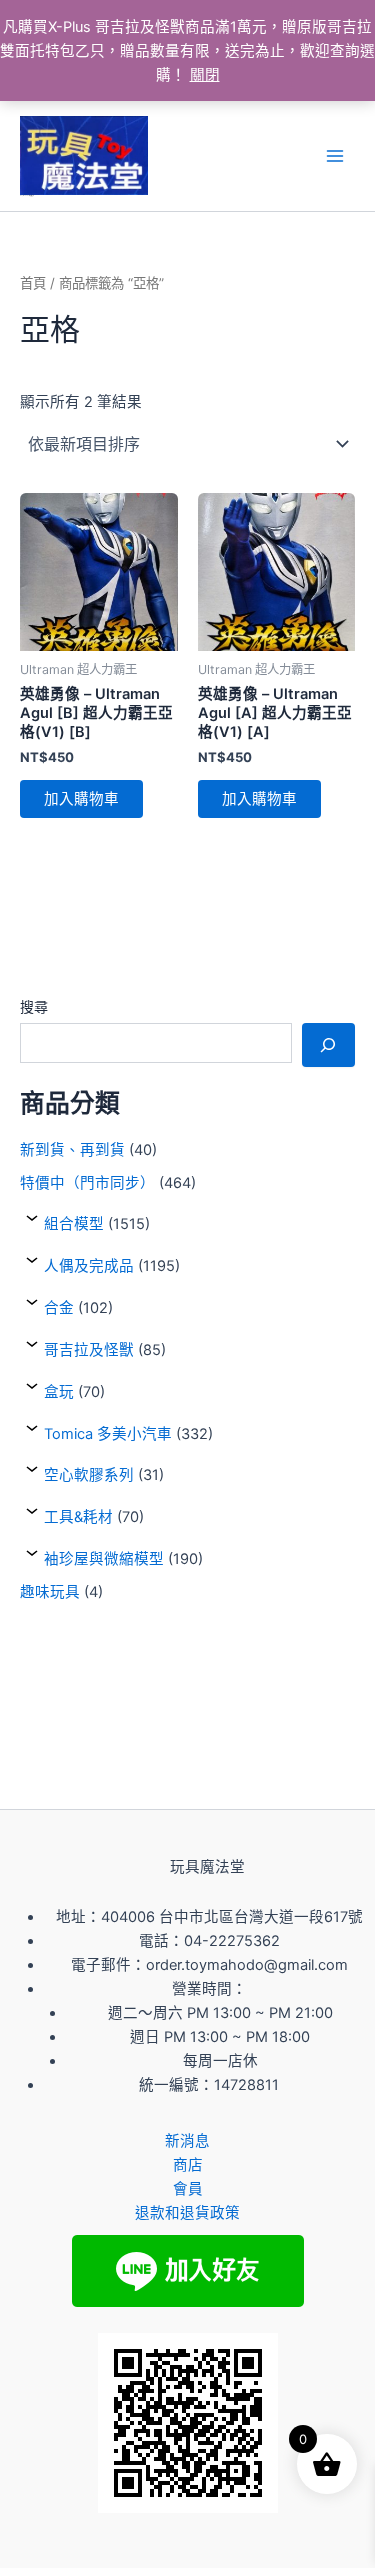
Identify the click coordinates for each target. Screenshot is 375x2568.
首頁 (33, 283)
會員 (188, 2189)
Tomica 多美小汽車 (108, 1434)
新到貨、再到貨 (72, 1150)
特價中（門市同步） (87, 1183)
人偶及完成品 (89, 1266)
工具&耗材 (78, 1517)
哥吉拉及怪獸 (89, 1350)
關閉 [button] (205, 75)
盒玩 (59, 1392)
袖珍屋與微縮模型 (104, 1559)
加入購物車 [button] (81, 799)
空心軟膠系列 (89, 1475)
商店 (188, 2165)
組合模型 (74, 1224)
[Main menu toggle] (335, 156)
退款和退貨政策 (187, 2213)
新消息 (187, 2141)
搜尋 (34, 1006)
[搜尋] (328, 1045)
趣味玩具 (50, 1592)
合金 (59, 1308)
